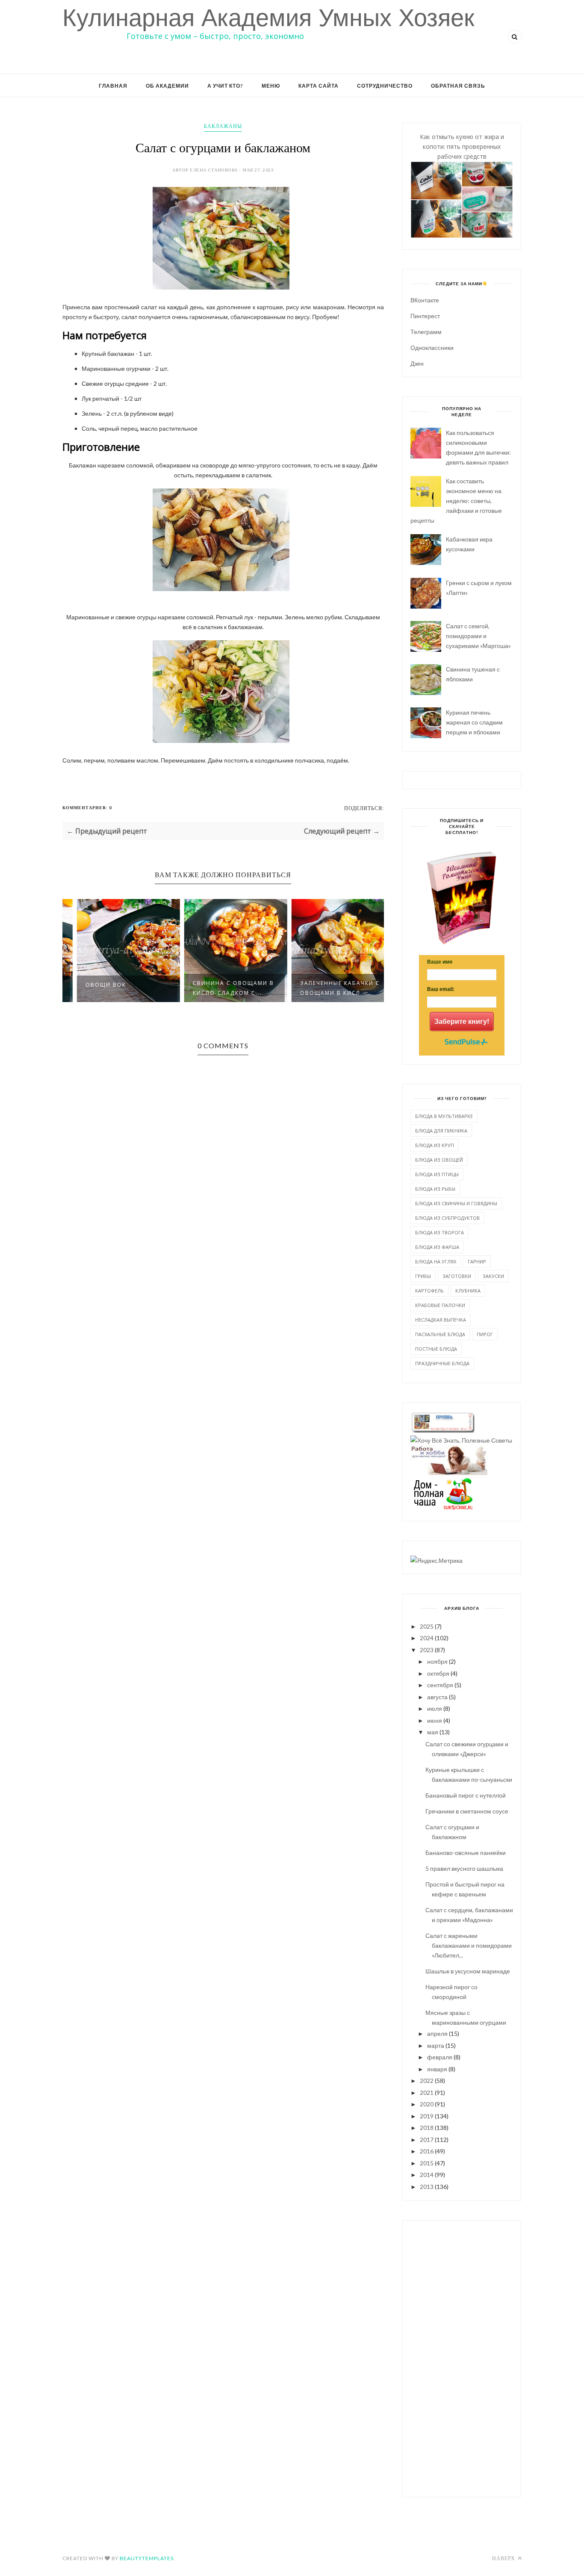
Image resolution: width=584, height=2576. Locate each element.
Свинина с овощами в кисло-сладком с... (221, 988)
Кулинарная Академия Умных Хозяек (268, 18)
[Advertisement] (462, 2357)
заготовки (457, 1276)
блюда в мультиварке (444, 1116)
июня (435, 1720)
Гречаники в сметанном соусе (467, 1811)
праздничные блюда (442, 1363)
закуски (493, 1276)
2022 (427, 2081)
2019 (427, 2116)
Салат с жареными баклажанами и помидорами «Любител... (469, 1945)
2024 (427, 1638)
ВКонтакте (425, 300)
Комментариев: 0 (87, 807)
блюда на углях (436, 1261)
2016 (427, 2151)
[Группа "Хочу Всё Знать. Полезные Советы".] (461, 1440)
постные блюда (436, 1349)
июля (435, 1708)
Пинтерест (425, 316)
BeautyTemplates (147, 2558)
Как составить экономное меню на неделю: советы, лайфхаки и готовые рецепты (456, 501)
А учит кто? (225, 86)
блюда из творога (439, 1232)
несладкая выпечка (441, 1320)
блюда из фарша (437, 1247)
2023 (427, 1650)
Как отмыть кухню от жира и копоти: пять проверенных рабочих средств (462, 146)
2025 (427, 1626)
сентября (440, 1685)
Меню (271, 86)
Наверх (504, 2558)
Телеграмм (426, 332)
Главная (113, 86)
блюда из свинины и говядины (456, 1203)
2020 (427, 2104)
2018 (427, 2128)
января (437, 2069)
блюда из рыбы (435, 1189)
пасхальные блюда (440, 1334)
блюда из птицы (437, 1174)
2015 (427, 2163)
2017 (427, 2140)
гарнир (477, 1261)
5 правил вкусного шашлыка (464, 1868)
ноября (437, 1661)
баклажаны (223, 126)
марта (436, 2045)
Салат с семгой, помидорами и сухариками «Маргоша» (478, 636)
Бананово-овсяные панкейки (466, 1853)
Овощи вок (93, 985)
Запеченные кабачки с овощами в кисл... (328, 988)
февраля (440, 2057)
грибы (423, 1276)
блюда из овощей (439, 1160)
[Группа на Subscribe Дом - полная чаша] (442, 1507)
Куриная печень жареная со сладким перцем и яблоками (474, 722)
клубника (468, 1291)
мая (433, 1732)
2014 (427, 2175)
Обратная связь (458, 86)
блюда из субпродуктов (447, 1218)
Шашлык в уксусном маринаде (468, 1971)
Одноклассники (432, 348)
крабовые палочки (440, 1305)
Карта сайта (319, 86)
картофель (429, 1291)
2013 (427, 2187)
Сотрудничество (385, 86)
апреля (437, 2033)
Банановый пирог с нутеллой (466, 1795)
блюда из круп (435, 1145)
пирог (485, 1334)
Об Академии (167, 86)
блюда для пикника (441, 1131)
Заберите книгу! (462, 1022)
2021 (427, 2092)
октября (438, 1673)
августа (437, 1697)
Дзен (417, 363)
